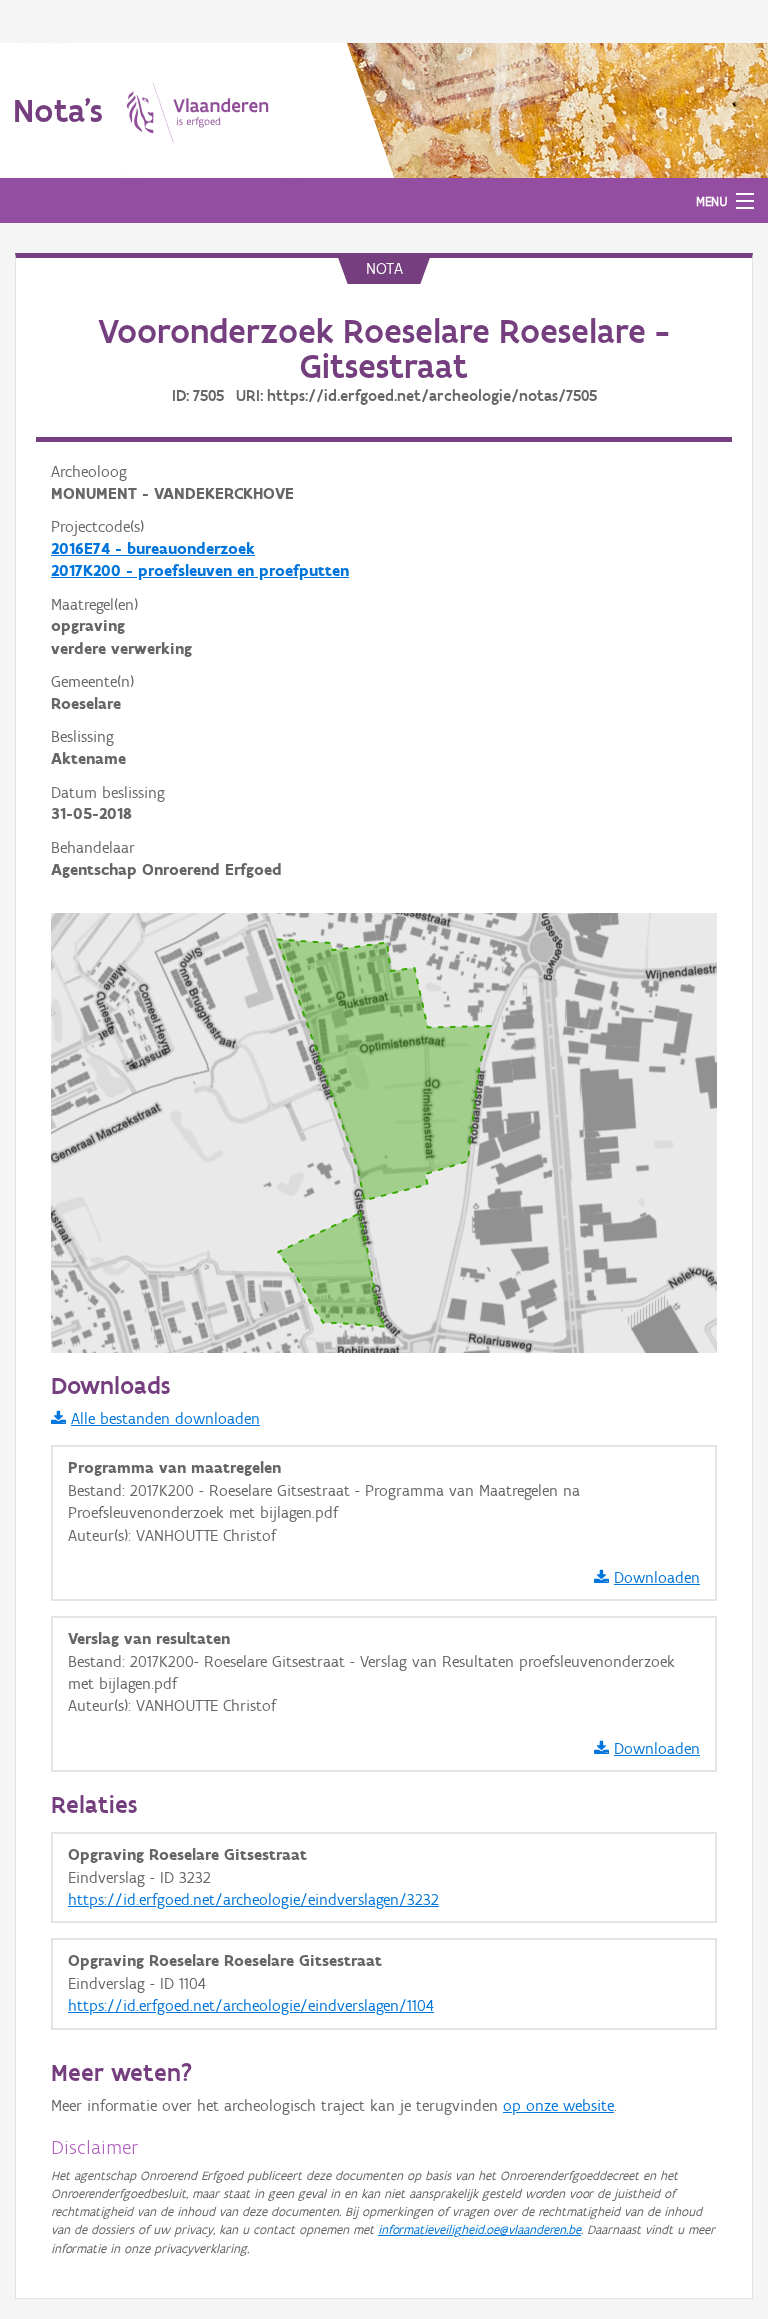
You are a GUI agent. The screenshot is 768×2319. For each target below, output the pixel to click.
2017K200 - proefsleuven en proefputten (200, 570)
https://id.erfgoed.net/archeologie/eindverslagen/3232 (253, 1899)
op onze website (558, 2105)
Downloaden (657, 1577)
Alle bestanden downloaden (165, 1418)
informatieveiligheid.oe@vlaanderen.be (479, 2229)
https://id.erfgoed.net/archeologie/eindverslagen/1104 (251, 2005)
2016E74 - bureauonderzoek (153, 548)
